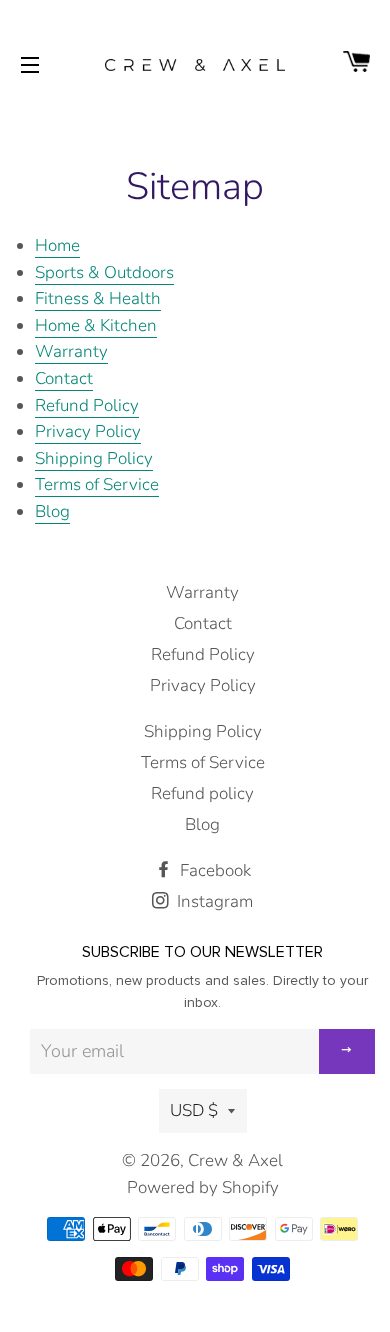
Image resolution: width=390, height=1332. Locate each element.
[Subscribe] (347, 1051)
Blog (52, 511)
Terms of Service (97, 484)
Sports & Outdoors (104, 272)
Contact (64, 378)
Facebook (213, 870)
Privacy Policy (88, 431)
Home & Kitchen (96, 325)
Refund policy (202, 793)
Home (57, 245)
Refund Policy (87, 405)
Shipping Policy (94, 458)
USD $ (194, 1110)
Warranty (71, 351)
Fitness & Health (98, 298)
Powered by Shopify (203, 1187)
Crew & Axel (235, 1160)
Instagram (213, 901)
